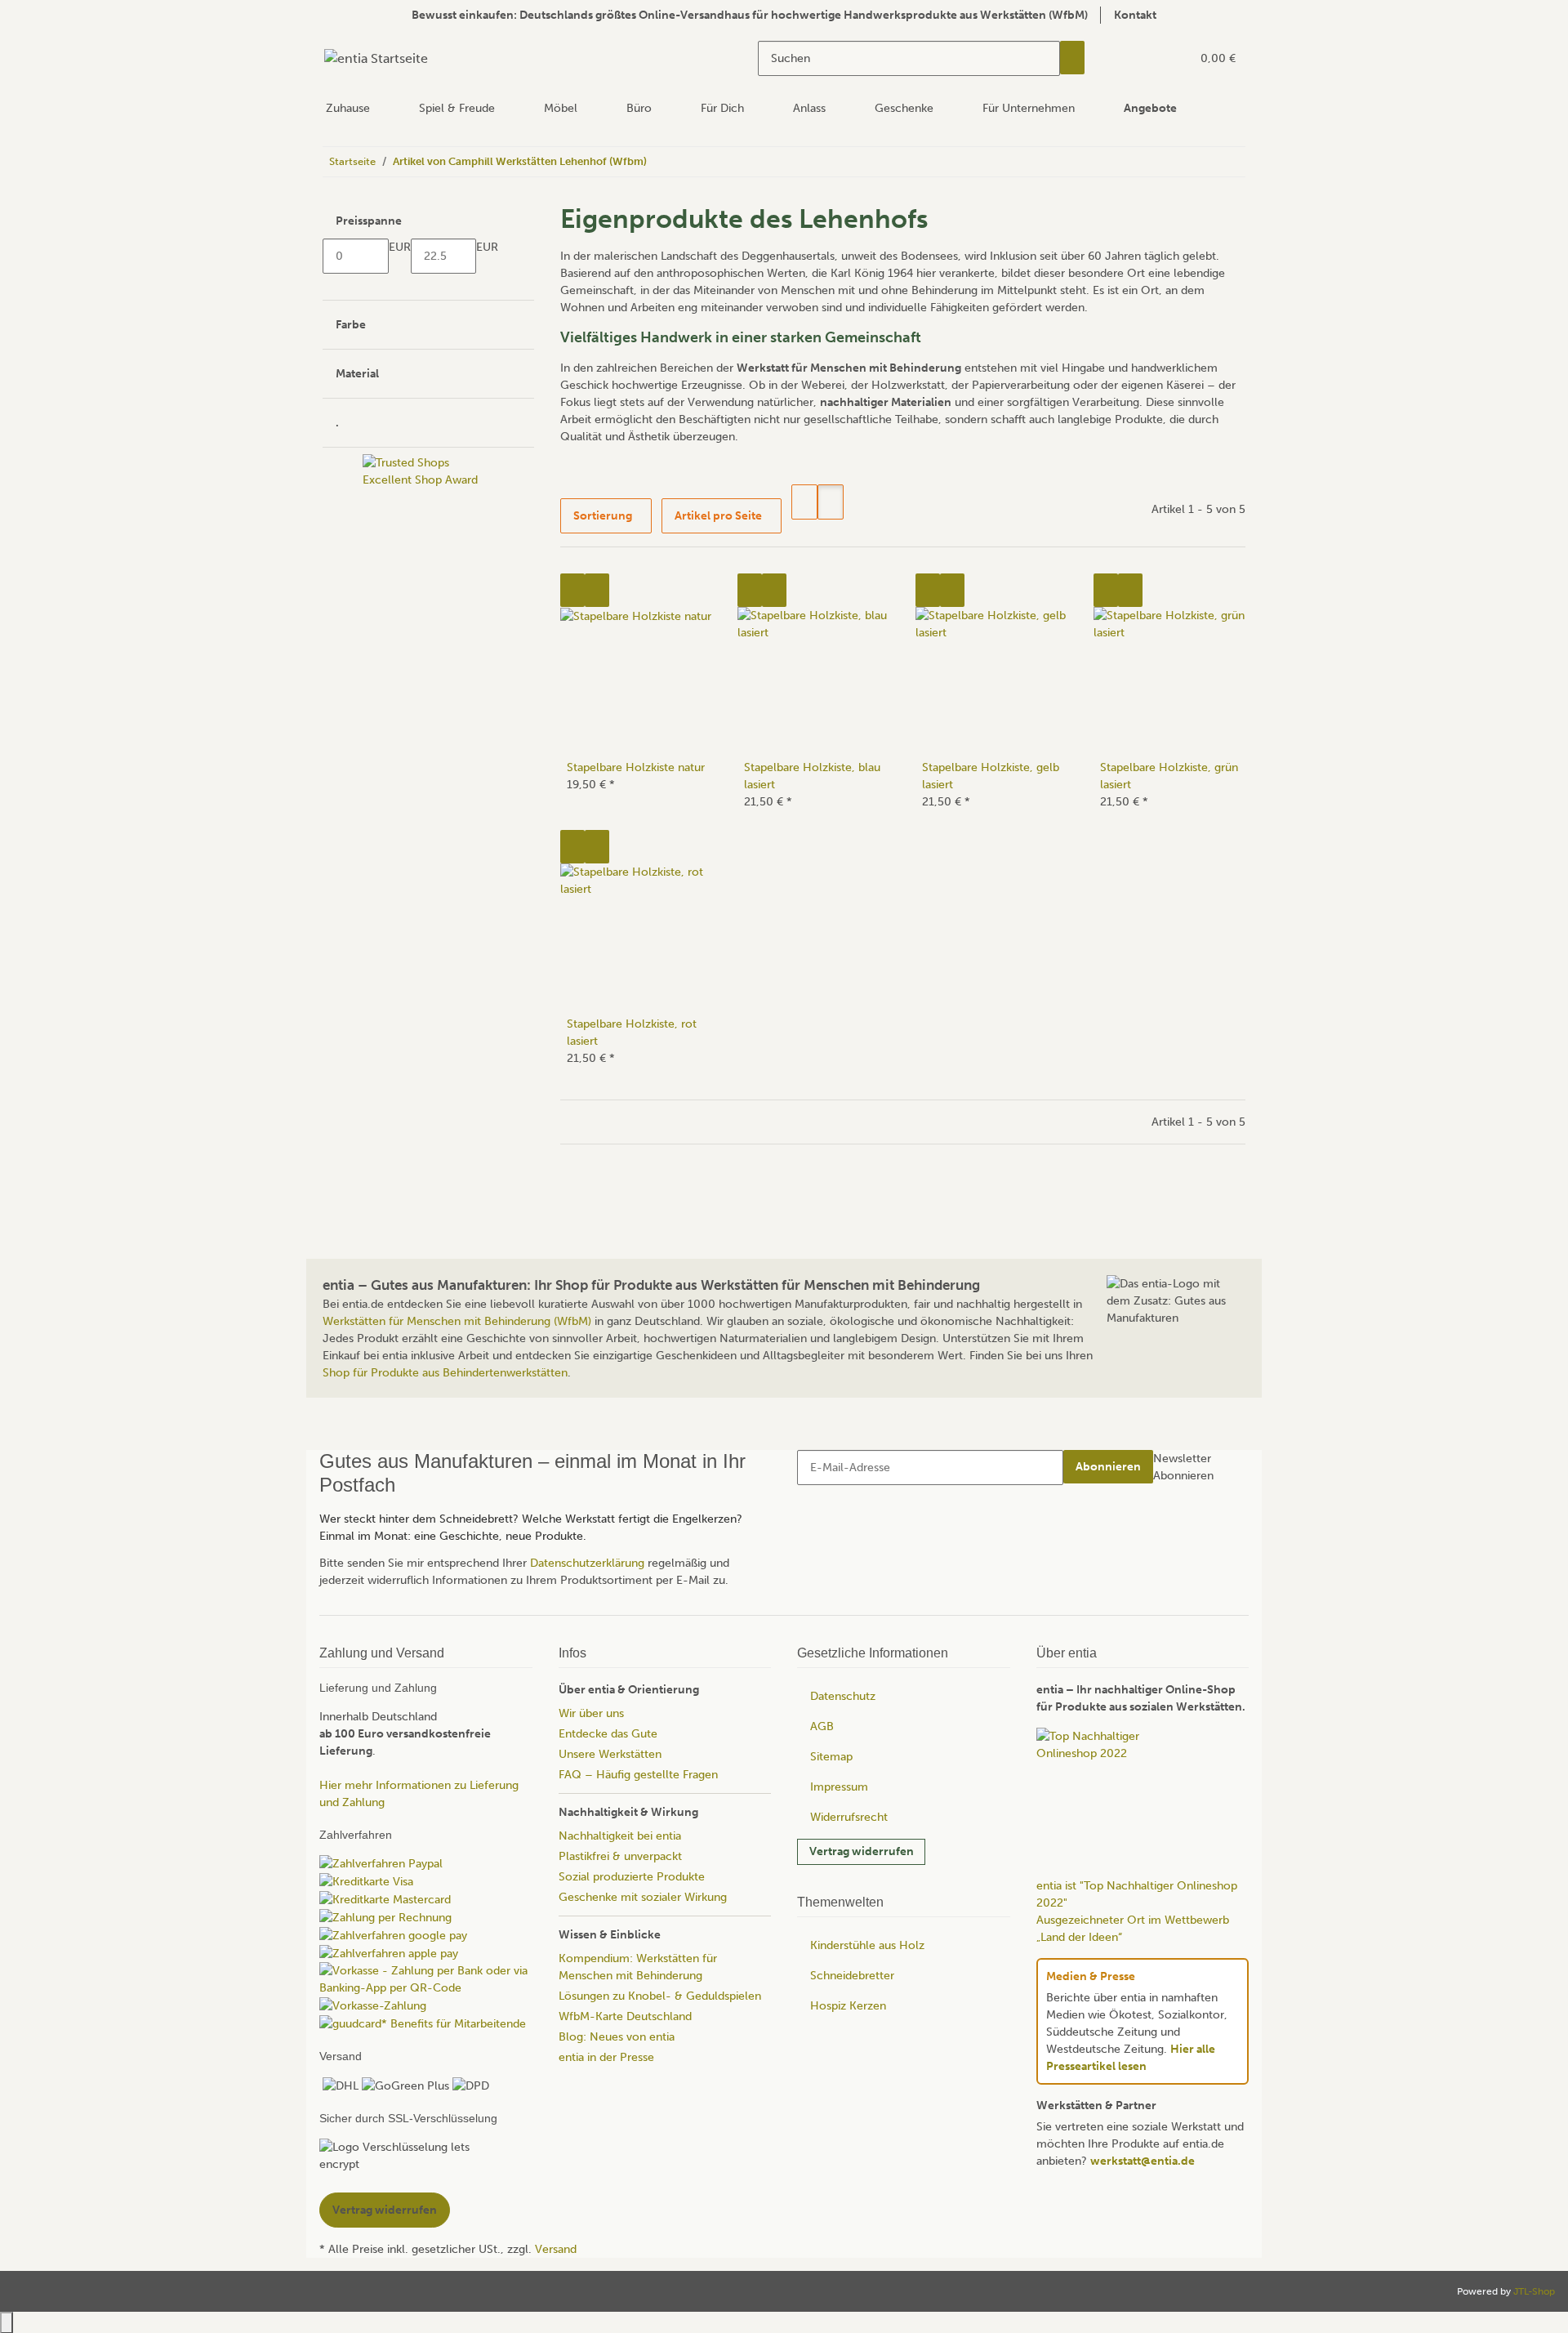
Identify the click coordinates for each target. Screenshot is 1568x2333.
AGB (822, 1726)
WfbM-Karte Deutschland (625, 2016)
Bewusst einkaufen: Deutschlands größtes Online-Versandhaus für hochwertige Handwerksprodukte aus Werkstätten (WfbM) (750, 15)
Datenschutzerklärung (587, 1563)
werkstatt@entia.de (1143, 2161)
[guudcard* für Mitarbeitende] (423, 2023)
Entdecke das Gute (608, 1734)
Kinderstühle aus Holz (867, 1945)
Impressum (839, 1787)
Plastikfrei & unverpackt (620, 1856)
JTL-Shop (1534, 2291)
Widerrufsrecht (849, 1817)
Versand (556, 2248)
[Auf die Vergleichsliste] (572, 590)
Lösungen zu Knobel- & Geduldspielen (660, 1996)
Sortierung (603, 516)
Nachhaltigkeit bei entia (620, 1836)
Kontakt (1135, 15)
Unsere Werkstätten (610, 1754)
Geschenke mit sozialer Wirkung (643, 1897)
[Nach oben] (7, 2322)
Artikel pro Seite (718, 516)
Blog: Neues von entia (617, 2037)
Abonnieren (1108, 1467)
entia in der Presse (606, 2057)
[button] (1145, 58)
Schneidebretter (852, 1976)
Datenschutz (843, 1696)
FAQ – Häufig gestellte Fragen (638, 1775)
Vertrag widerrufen (862, 1851)
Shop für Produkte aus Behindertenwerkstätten (445, 1373)
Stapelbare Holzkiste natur (636, 767)
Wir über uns (591, 1713)
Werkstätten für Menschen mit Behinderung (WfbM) (457, 1321)
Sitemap (831, 1757)
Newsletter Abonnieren (1183, 1467)
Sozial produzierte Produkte (632, 1877)
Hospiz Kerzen (848, 2006)
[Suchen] (1072, 58)
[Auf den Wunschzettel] (597, 590)
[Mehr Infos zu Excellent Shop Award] (428, 700)
